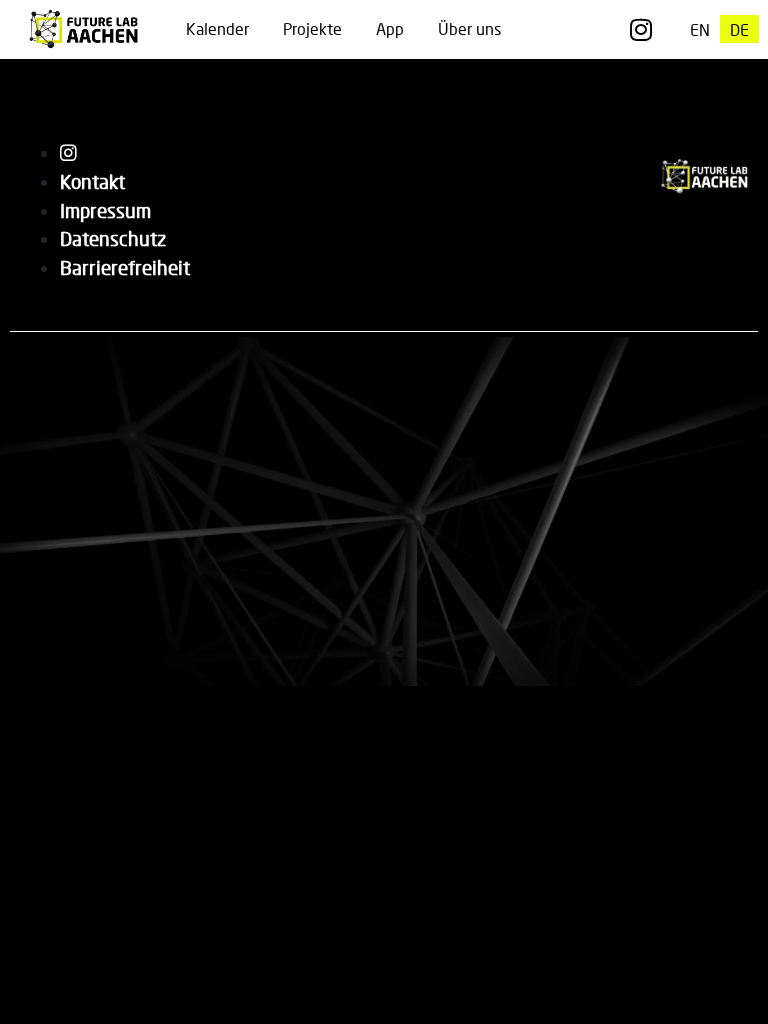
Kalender (217, 28)
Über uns (469, 28)
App (390, 28)
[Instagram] (640, 29)
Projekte (312, 28)
